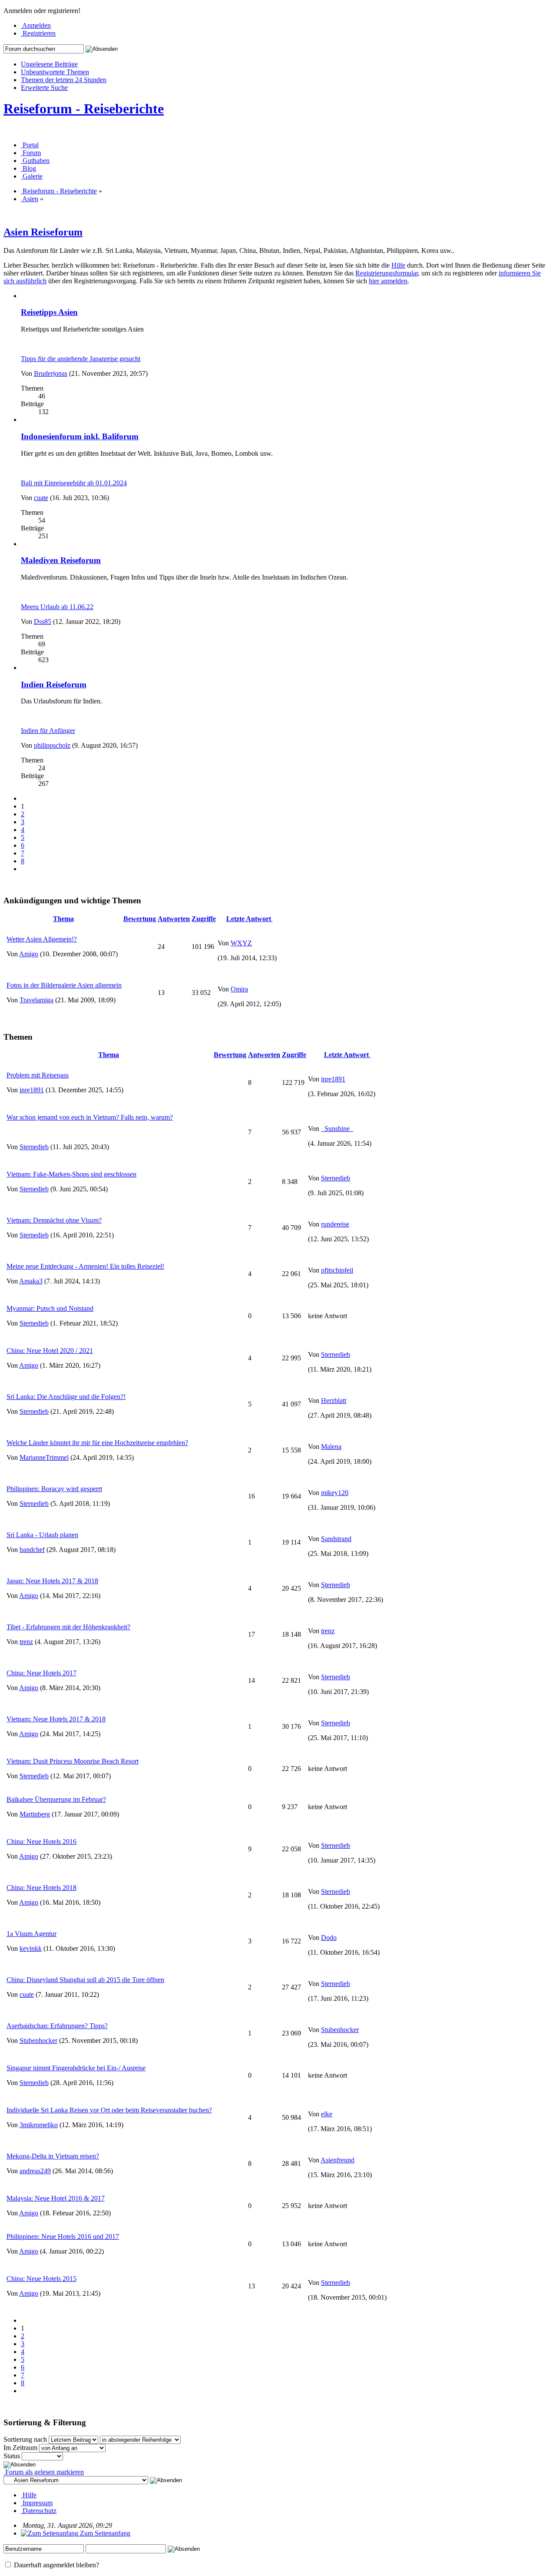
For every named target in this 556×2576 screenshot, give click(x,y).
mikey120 (335, 1493)
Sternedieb (34, 1147)
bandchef (32, 1550)
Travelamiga (36, 1000)
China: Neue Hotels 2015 (41, 2279)
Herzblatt (334, 1401)
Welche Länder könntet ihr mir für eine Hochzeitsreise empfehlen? (97, 1443)
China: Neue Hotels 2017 (41, 1673)
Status (12, 2456)
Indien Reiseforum (54, 685)
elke (327, 2114)
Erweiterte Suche (44, 88)
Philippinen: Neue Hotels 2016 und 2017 (63, 2236)
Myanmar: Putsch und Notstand (50, 1308)
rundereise (335, 1224)
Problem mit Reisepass (38, 1075)
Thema (63, 919)
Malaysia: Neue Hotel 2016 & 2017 (56, 2198)
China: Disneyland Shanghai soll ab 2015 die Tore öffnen (85, 1980)
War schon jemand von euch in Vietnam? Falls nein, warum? (90, 1117)
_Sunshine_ (337, 1129)
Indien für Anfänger (48, 731)
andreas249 (35, 2171)
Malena (331, 1447)
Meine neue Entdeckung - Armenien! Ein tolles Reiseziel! (85, 1266)
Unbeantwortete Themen (55, 72)
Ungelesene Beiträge (49, 64)
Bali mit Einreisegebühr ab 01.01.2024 (74, 483)
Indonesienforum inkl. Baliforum (80, 436)
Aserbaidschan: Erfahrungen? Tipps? (57, 2026)
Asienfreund (338, 2160)
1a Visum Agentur (31, 1934)
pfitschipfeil (337, 1270)
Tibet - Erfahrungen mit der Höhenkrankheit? (68, 1627)
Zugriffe (204, 919)
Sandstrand (336, 1539)
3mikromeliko (39, 2125)
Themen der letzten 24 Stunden (64, 80)
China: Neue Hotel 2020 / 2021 (50, 1351)
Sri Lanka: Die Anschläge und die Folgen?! (66, 1397)
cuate (41, 498)
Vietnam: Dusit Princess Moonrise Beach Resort (73, 1761)
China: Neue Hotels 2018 (41, 1888)
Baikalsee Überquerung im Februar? (56, 1799)
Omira (239, 989)
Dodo (329, 1938)
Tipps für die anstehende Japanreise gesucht (81, 359)
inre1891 (32, 1090)
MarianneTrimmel (44, 1457)
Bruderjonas (51, 373)
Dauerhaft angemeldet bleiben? (56, 2565)
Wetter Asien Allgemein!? (42, 939)
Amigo (29, 954)
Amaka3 (31, 1281)
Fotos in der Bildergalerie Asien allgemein (64, 985)
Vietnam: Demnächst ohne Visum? (54, 1220)
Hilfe (398, 265)
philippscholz (52, 745)
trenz (26, 1642)
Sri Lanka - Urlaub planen (42, 1535)
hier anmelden (388, 281)
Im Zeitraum (20, 2448)
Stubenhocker (38, 2041)
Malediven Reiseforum (61, 560)
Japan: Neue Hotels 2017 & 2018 (52, 1581)
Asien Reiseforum (43, 232)
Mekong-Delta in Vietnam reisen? (53, 2156)
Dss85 (43, 622)
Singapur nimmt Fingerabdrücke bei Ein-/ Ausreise (76, 2068)
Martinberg (35, 1814)
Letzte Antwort (250, 919)
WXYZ (241, 943)
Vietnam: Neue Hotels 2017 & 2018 (56, 1719)
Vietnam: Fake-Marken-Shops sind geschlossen (71, 1174)
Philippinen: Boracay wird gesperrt (54, 1489)
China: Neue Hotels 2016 (41, 1842)
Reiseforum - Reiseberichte (84, 109)
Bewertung (140, 919)
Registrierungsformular (387, 273)
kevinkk (31, 1948)
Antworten (174, 919)
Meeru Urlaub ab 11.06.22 (57, 607)
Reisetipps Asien (49, 312)
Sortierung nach (25, 2439)
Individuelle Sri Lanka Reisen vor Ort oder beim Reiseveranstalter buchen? (109, 2110)
